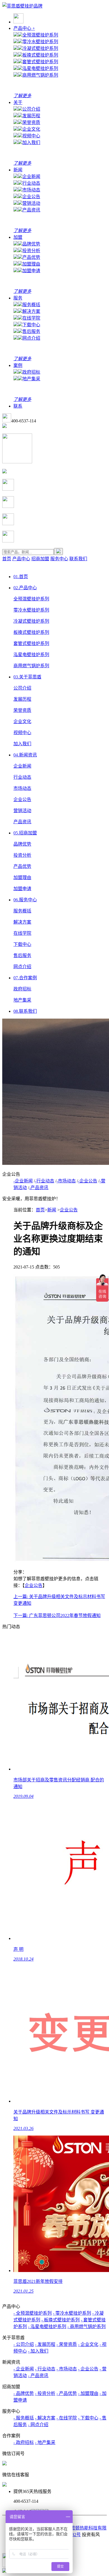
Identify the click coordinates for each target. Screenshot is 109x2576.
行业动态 (31, 183)
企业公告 (31, 197)
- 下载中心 (88, 2418)
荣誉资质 (31, 122)
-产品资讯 (39, 1188)
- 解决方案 (45, 2418)
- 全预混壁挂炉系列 (33, 2313)
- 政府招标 (24, 2442)
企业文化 (31, 129)
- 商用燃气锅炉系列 (87, 2327)
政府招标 (31, 372)
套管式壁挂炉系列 (40, 62)
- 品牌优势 (24, 2393)
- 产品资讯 (38, 2376)
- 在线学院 (67, 2418)
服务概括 (31, 305)
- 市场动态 (67, 2369)
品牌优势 (31, 244)
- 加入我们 (38, 2351)
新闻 (18, 170)
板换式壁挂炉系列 (40, 55)
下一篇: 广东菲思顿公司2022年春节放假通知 (57, 1616)
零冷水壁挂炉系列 (40, 42)
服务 (18, 298)
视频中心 (31, 136)
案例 (18, 365)
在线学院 (31, 318)
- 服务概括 (24, 2418)
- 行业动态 (45, 2369)
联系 (18, 406)
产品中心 (24, 28)
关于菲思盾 (27, 677)
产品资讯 (31, 210)
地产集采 (31, 379)
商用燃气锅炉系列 (40, 75)
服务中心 (59, 559)
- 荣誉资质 (67, 2344)
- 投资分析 (45, 2393)
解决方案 (31, 311)
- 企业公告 (88, 2369)
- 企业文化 (88, 2344)
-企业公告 (88, 1181)
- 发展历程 (45, 2344)
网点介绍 (31, 338)
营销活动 (31, 203)
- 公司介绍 (24, 2344)
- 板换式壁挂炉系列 (61, 2320)
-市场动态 (66, 1181)
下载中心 (31, 325)
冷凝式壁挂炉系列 (40, 48)
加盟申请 (31, 271)
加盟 (18, 237)
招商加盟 (40, 559)
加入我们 (31, 143)
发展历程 (31, 116)
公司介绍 (31, 109)
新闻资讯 (25, 755)
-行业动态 (45, 1181)
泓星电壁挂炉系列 (40, 68)
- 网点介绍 (38, 2425)
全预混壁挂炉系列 (40, 35)
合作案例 (25, 978)
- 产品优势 (67, 2393)
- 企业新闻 (24, 2369)
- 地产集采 (45, 2442)
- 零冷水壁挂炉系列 (72, 2313)
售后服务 (31, 331)
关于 (18, 102)
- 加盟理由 (88, 2393)
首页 (7, 559)
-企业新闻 (23, 1181)
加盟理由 (31, 264)
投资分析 (31, 251)
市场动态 (31, 190)
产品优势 (31, 257)
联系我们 (78, 559)
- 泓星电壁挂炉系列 (47, 2327)
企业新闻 (31, 176)
